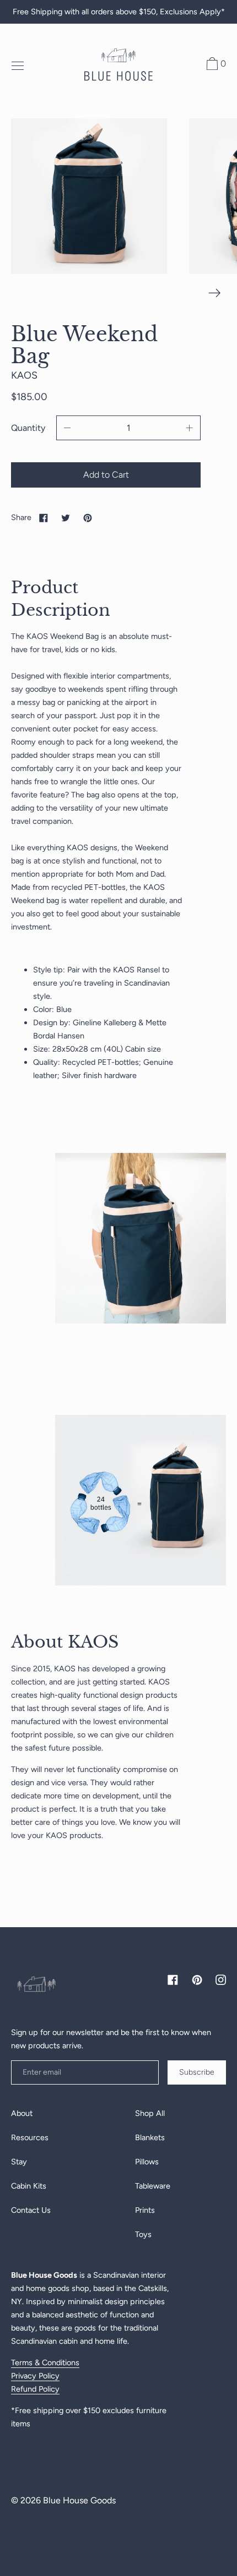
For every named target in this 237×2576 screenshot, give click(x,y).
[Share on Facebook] (44, 517)
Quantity (28, 428)
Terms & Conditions (45, 2362)
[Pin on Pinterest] (88, 517)
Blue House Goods (79, 2500)
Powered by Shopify (41, 2521)
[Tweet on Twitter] (66, 517)
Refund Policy (35, 2389)
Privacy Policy (35, 2376)
